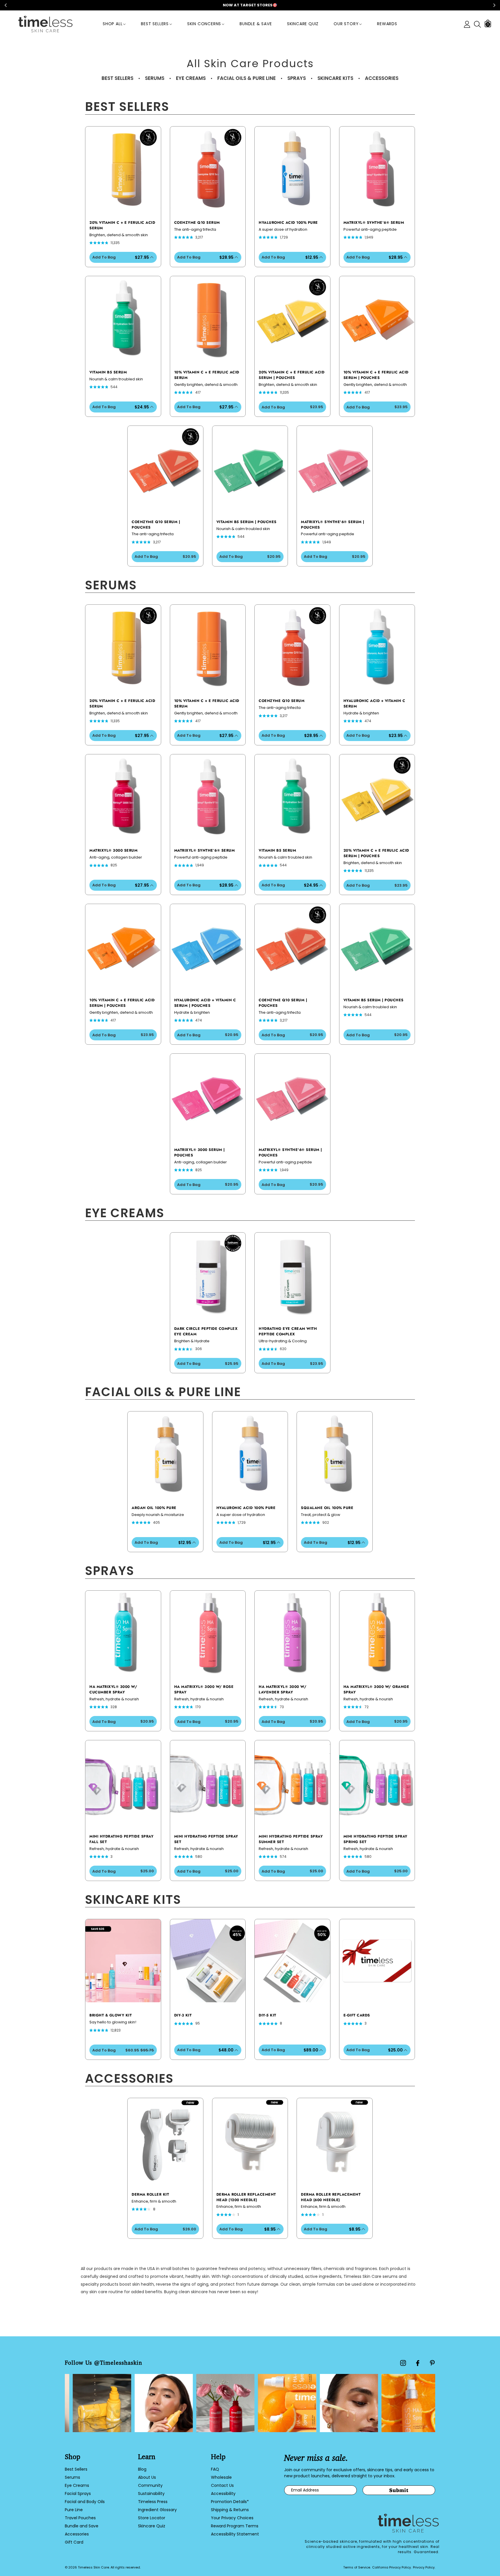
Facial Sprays (78, 2494)
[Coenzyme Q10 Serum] (208, 168)
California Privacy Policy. (392, 2567)
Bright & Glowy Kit (111, 2015)
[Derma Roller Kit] (165, 2140)
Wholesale (221, 2477)
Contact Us (222, 2485)
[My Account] (467, 24)
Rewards (387, 24)
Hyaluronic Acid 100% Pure (288, 223)
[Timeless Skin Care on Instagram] (403, 2363)
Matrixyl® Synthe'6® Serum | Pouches (333, 525)
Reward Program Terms (235, 2526)
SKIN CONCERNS (204, 24)
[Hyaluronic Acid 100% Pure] (292, 168)
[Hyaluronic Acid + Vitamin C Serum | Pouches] (208, 946)
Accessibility (223, 2494)
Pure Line (74, 2510)
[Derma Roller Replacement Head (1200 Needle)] (250, 2140)
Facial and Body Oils (85, 2502)
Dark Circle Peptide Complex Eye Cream (206, 1331)
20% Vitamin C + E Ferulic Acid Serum (122, 225)
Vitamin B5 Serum (108, 372)
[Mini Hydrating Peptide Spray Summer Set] (292, 1782)
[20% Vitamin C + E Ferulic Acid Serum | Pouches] (292, 318)
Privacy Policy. (424, 2567)
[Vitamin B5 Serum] (123, 318)
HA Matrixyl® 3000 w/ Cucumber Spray (113, 1689)
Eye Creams (77, 2485)
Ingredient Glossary (157, 2510)
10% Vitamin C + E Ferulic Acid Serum (207, 375)
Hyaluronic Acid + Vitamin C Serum (374, 704)
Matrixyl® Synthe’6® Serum (374, 223)
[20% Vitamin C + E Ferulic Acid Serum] (123, 168)
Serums (72, 2477)
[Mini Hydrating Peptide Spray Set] (208, 1782)
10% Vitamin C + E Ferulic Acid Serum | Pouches (376, 375)
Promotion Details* (230, 2502)
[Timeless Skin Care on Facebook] (418, 2363)
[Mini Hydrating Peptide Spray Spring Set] (377, 1782)
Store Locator (152, 2518)
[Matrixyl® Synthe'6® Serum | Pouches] (335, 467)
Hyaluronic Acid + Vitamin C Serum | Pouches (205, 1003)
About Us (147, 2477)
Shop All (113, 24)
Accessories (77, 2534)
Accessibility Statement (235, 2534)
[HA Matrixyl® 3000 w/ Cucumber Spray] (123, 1632)
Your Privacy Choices (232, 2518)
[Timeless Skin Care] (45, 24)
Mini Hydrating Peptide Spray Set (206, 1839)
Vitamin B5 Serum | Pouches (247, 522)
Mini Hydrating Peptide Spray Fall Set (121, 1839)
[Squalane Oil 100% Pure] (335, 1453)
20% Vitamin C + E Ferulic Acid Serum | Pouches (292, 375)
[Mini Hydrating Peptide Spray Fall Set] (123, 1782)
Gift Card (74, 2542)
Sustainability (151, 2494)
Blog (142, 2469)
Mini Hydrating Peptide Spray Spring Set (375, 1839)
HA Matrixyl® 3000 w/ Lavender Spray (283, 1689)
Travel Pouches (80, 2518)
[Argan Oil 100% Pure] (165, 1453)
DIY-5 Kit (268, 2015)
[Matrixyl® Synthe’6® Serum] (377, 168)
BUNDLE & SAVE (256, 24)
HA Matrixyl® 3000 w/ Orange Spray (376, 1689)
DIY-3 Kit (183, 2015)
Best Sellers (155, 24)
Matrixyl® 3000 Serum (113, 850)
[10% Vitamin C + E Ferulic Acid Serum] (208, 318)
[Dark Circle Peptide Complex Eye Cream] (208, 1274)
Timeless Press (153, 2502)
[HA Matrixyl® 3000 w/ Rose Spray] (208, 1632)
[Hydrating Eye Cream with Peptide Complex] (292, 1274)
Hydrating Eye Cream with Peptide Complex (288, 1331)
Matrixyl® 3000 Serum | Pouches (200, 1153)
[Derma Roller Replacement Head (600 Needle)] (335, 2140)
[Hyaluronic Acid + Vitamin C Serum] (377, 646)
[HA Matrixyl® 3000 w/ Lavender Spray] (292, 1632)
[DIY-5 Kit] (292, 1961)
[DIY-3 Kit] (208, 1961)
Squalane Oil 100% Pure (327, 1508)
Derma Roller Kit (150, 2194)
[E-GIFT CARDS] (377, 1961)
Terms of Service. (357, 2567)
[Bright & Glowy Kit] (123, 1961)
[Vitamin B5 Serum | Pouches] (250, 467)
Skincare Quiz (303, 24)
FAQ (215, 2469)
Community (150, 2485)
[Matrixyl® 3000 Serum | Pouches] (208, 1095)
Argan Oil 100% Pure (154, 1508)
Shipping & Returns (230, 2510)
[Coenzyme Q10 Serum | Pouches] (165, 467)
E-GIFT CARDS (357, 2015)
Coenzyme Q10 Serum (197, 223)
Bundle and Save (82, 2526)
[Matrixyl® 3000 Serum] (123, 796)
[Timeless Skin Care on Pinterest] (432, 2363)
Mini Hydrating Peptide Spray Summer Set (291, 1839)
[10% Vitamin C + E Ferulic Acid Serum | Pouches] (377, 318)
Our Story (346, 24)
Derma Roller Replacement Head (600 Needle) (331, 2197)
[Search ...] (477, 24)
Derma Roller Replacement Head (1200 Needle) (246, 2197)
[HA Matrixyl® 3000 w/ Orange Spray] (377, 1632)
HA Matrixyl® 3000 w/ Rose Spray (204, 1689)
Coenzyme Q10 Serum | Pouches (156, 525)
